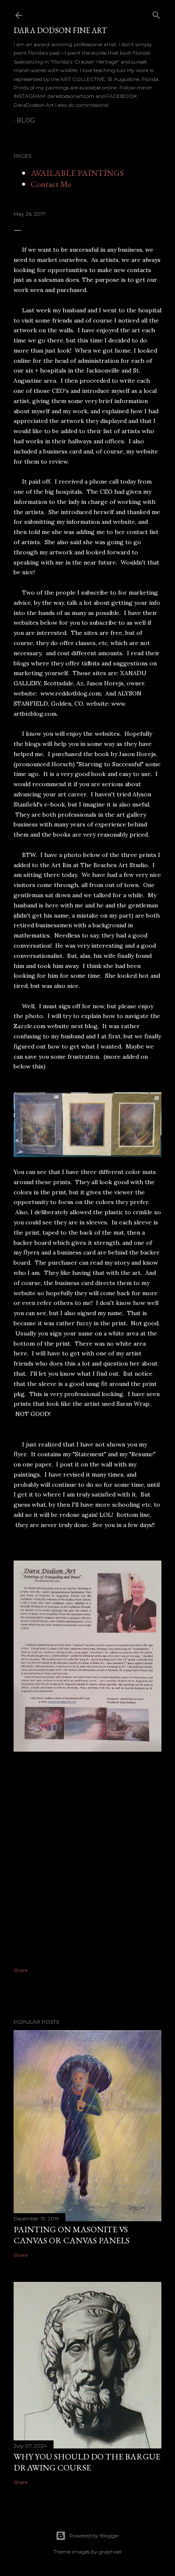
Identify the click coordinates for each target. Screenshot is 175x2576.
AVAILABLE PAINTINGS (77, 173)
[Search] (156, 13)
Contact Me (51, 184)
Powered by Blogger (94, 2536)
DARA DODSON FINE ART (60, 30)
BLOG (26, 120)
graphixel (110, 2552)
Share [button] (21, 1970)
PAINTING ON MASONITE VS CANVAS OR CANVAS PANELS (72, 2235)
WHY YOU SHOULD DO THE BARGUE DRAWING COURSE (87, 2462)
